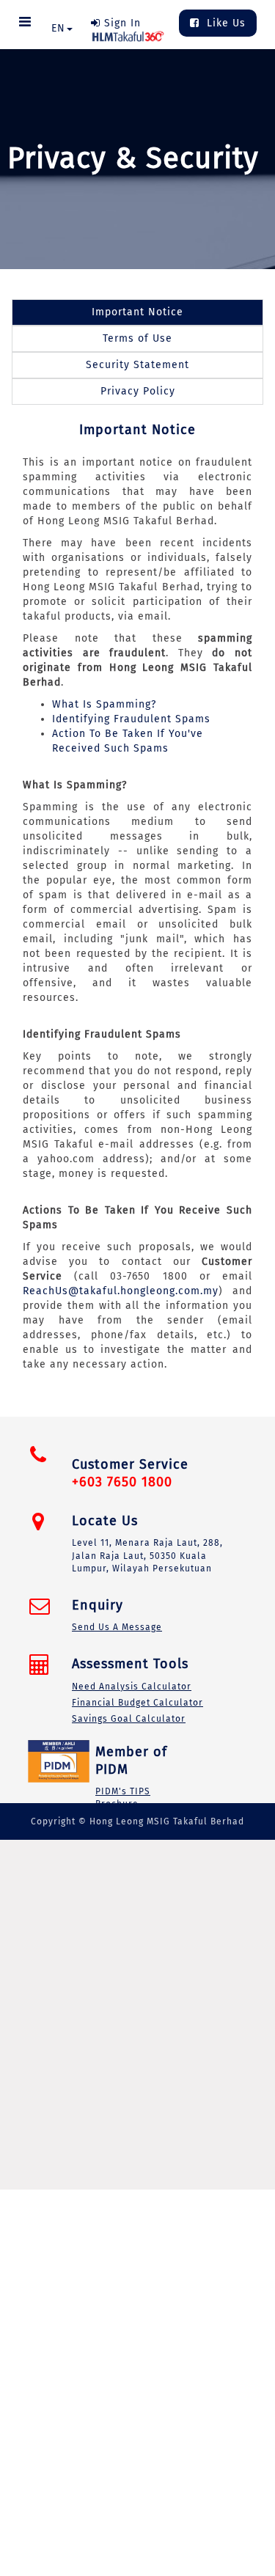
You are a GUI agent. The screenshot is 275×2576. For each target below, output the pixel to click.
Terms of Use (137, 338)
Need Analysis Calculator (132, 1687)
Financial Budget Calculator (137, 1703)
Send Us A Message (117, 1627)
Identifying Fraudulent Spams (131, 719)
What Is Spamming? (104, 704)
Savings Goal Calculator (129, 1719)
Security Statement (137, 365)
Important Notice (137, 312)
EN (58, 28)
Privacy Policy (138, 391)
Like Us (224, 23)
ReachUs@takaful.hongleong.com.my (121, 1291)
